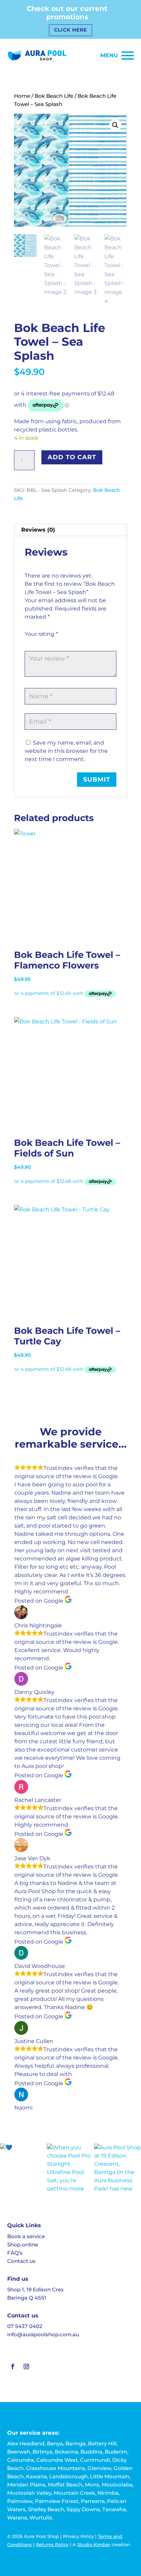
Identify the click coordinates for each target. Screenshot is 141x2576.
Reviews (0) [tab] (38, 530)
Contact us (21, 2261)
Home (22, 96)
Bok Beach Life (54, 96)
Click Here (70, 30)
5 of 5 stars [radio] (67, 642)
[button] (115, 125)
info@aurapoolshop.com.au (43, 2334)
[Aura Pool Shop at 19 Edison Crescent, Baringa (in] (118, 2167)
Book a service (26, 2236)
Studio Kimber (94, 2544)
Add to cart (72, 457)
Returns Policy (52, 2544)
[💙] (23, 2167)
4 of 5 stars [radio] (57, 642)
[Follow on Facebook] (13, 2366)
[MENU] (128, 56)
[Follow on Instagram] (26, 2366)
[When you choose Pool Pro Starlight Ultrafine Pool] (70, 2167)
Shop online (23, 2245)
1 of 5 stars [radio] (29, 642)
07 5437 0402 (25, 2326)
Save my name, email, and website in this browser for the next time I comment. (66, 751)
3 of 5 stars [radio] (48, 642)
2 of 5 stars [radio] (38, 642)
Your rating (41, 634)
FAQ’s (15, 2253)
